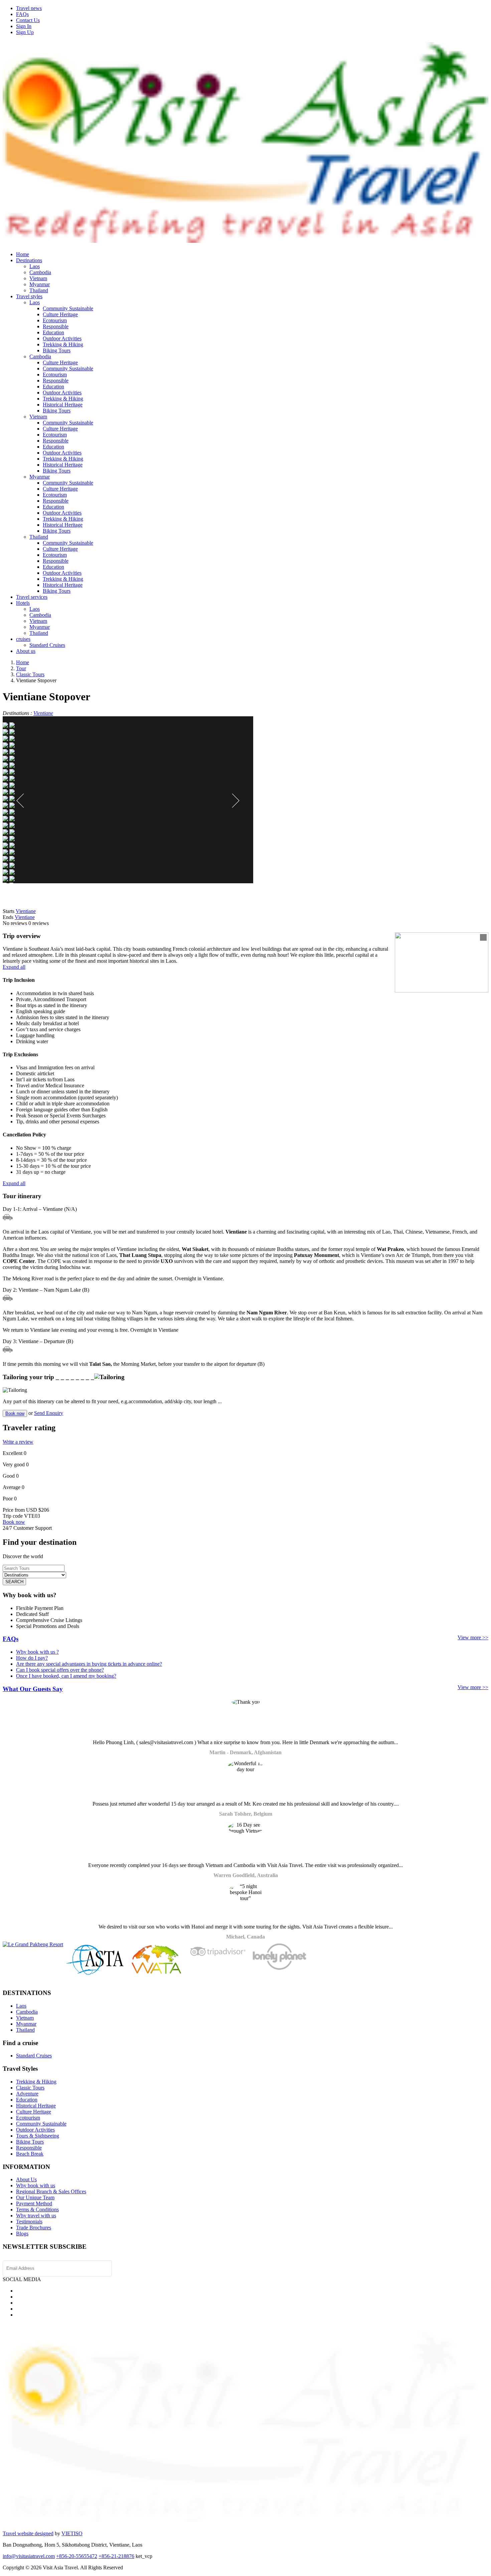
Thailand (39, 290)
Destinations (29, 260)
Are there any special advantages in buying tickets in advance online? (89, 1664)
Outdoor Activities (62, 338)
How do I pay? (32, 1658)
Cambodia (40, 272)
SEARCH (14, 1582)
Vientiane (43, 713)
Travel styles (29, 296)
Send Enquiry (49, 1413)
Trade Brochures (34, 2228)
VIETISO (72, 2533)
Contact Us (28, 20)
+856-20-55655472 (77, 2556)
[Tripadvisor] (218, 1958)
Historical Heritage (63, 405)
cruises (23, 639)
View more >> (473, 1637)
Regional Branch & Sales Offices (51, 2191)
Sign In (24, 26)
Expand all (14, 967)
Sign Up (25, 32)
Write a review (18, 1442)
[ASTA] (95, 1973)
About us (26, 651)
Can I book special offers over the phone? (60, 1670)
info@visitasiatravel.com (29, 2556)
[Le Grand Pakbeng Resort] (33, 1944)
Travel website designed (28, 2533)
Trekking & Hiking (63, 344)
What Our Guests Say (33, 1689)
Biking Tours (57, 350)
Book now (15, 1413)
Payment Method (34, 2203)
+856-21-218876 (116, 2556)
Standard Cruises (47, 645)
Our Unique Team (35, 2197)
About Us (26, 2179)
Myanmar (40, 284)
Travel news (29, 8)
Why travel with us (36, 2216)
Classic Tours (30, 2088)
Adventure (27, 2094)
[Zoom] (483, 937)
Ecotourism (55, 320)
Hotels (23, 603)
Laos (35, 266)
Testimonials (29, 2222)
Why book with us (36, 2185)
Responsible (56, 326)
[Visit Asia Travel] (246, 240)
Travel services (32, 597)
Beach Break (30, 2154)
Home (23, 254)
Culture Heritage (60, 314)
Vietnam (38, 278)
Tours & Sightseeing (38, 2136)
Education (53, 332)
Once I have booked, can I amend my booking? (66, 1676)
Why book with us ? (37, 1652)
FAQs (22, 14)
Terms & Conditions (37, 2210)
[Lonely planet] (279, 1970)
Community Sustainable (68, 308)
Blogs (22, 2234)
